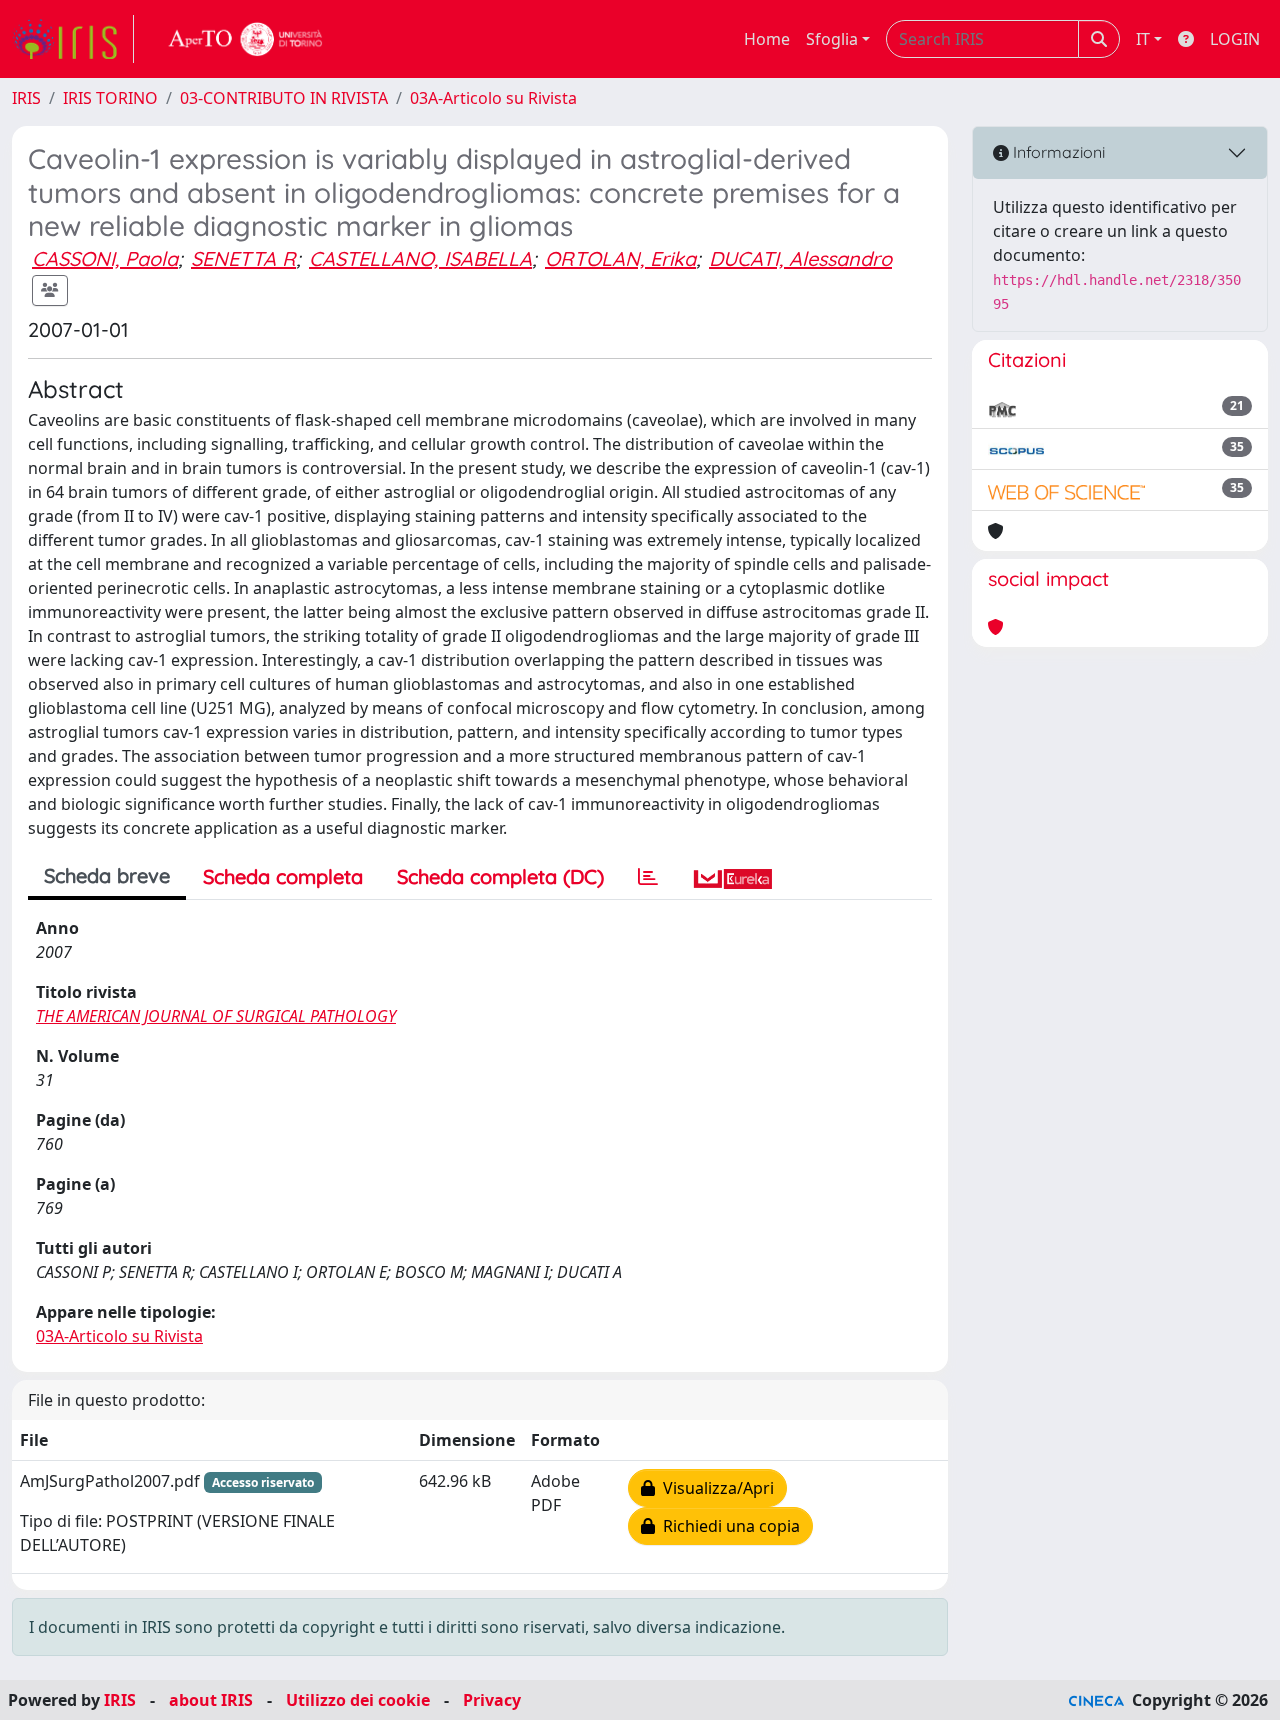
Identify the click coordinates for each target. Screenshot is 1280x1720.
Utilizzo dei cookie (358, 1700)
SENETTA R (243, 258)
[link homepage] (73, 39)
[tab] (648, 877)
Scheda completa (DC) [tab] (500, 876)
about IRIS (211, 1700)
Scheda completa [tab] (283, 876)
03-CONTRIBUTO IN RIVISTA (284, 98)
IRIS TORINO (110, 98)
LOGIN (1235, 39)
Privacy (492, 1700)
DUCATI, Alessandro (800, 258)
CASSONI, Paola (105, 258)
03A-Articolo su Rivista (493, 98)
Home (767, 39)
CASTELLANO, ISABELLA (420, 258)
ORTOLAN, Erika (620, 258)
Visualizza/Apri (714, 1488)
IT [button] (1143, 39)
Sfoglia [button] (832, 39)
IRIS (26, 98)
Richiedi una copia (727, 1526)
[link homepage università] (246, 39)
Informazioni (1057, 152)
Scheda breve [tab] (107, 875)
